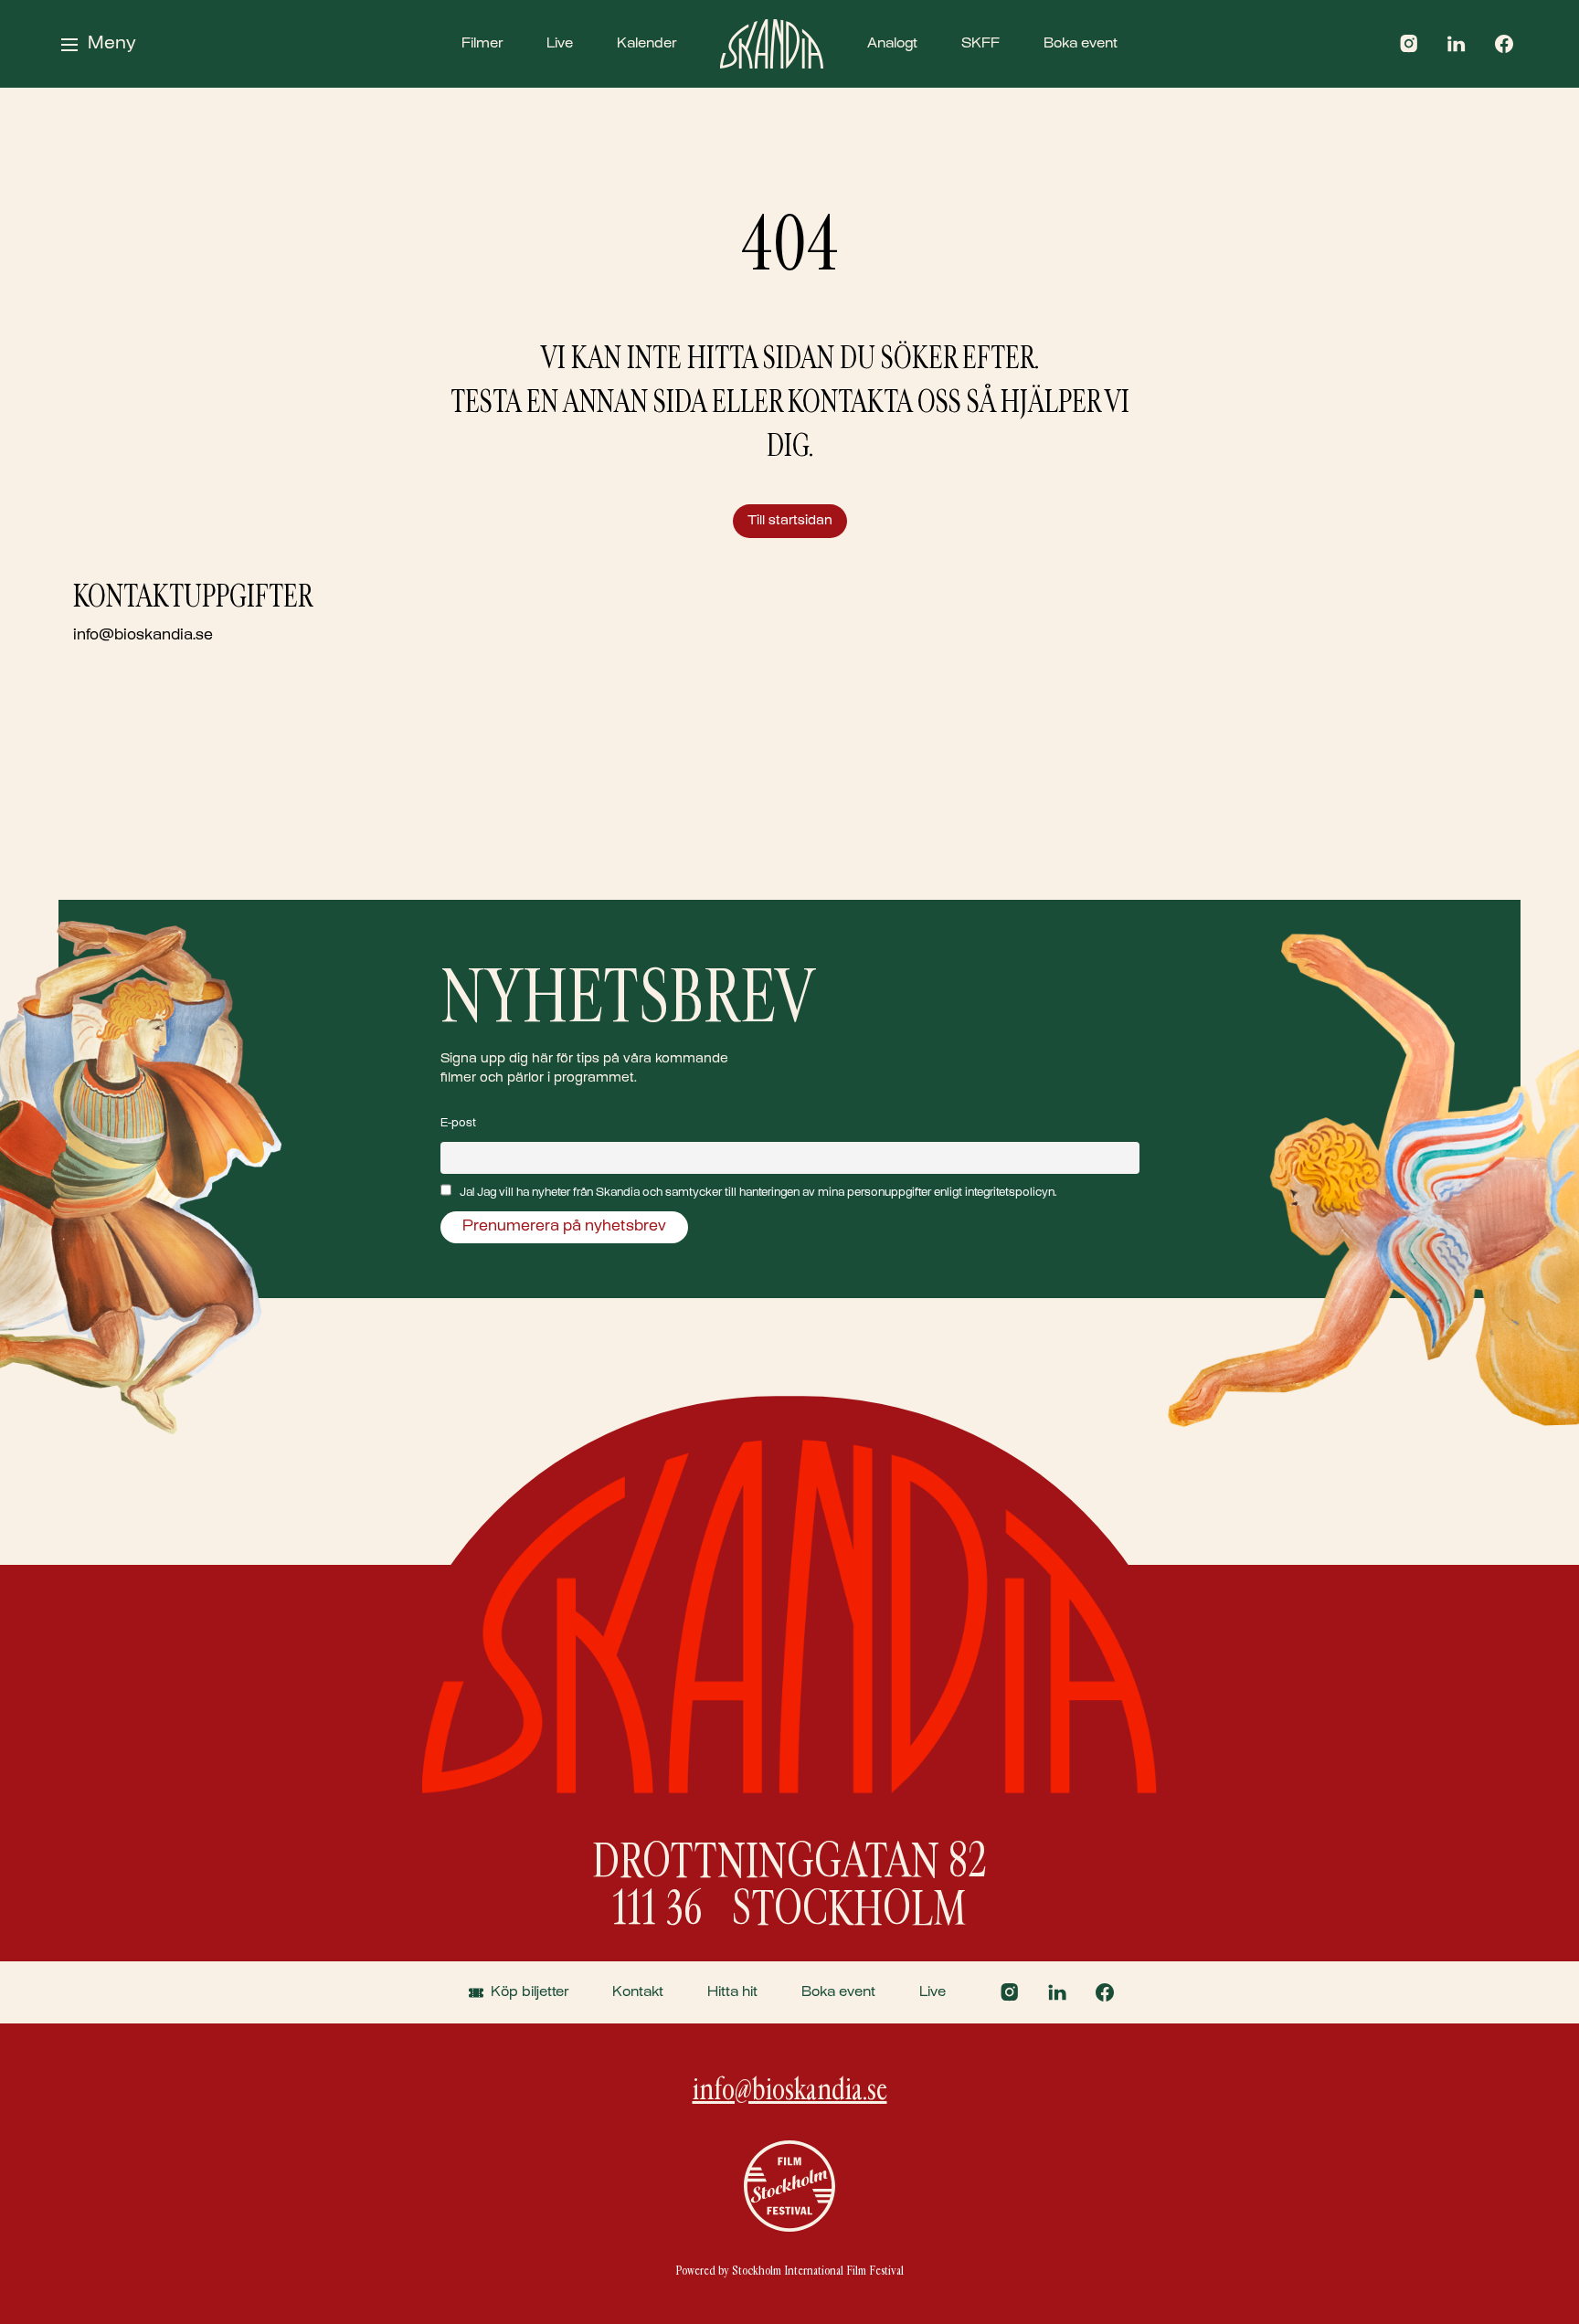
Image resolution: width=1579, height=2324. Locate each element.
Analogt (892, 44)
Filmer (482, 44)
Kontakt (638, 1992)
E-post (458, 1124)
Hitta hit (732, 1992)
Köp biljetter (530, 1992)
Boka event (1081, 44)
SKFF (980, 44)
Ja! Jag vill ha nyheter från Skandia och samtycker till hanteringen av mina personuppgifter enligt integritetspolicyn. (758, 1193)
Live (560, 44)
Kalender (646, 44)
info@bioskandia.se (143, 636)
